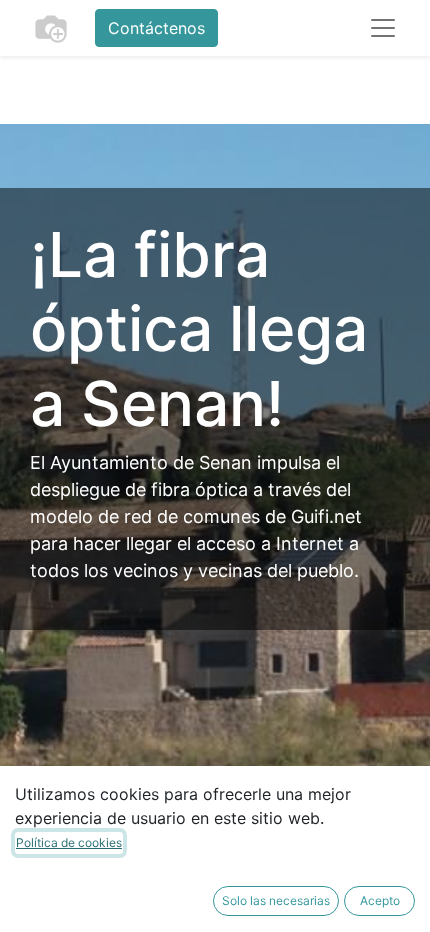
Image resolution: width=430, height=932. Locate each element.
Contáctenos (156, 28)
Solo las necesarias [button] (276, 900)
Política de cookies (69, 842)
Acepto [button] (380, 900)
